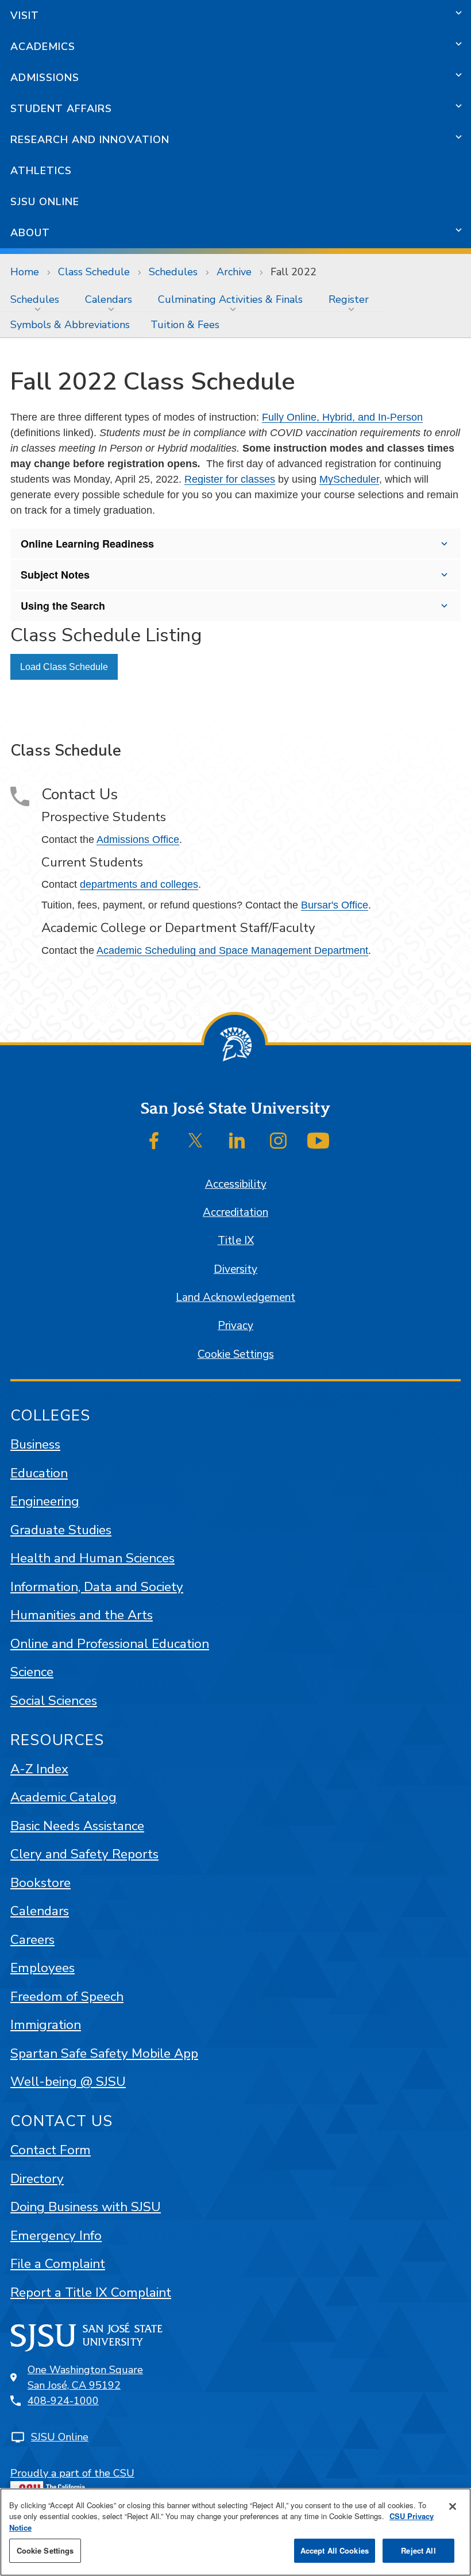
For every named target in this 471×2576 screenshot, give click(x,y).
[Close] (453, 2506)
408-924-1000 (63, 2401)
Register (349, 299)
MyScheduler (349, 479)
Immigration (46, 2025)
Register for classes (230, 479)
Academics (43, 47)
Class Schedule (94, 272)
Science (32, 1672)
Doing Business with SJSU (86, 2207)
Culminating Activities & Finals (230, 299)
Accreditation (235, 1212)
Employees (43, 1968)
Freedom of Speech (67, 1997)
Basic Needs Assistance (77, 1826)
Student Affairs (61, 109)
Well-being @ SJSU (68, 2082)
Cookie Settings (236, 1354)
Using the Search (63, 606)
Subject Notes (55, 575)
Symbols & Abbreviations (70, 325)
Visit (25, 16)
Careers (32, 1940)
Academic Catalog (63, 1797)
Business (35, 1444)
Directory (37, 2179)
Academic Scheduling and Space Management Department (232, 950)
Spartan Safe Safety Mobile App (104, 2053)
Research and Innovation (90, 140)
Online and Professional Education (110, 1644)
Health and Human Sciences (92, 1558)
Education (39, 1473)
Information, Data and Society (97, 1587)
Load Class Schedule (64, 667)
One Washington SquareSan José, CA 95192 (85, 2377)
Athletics (41, 171)
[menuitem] (37, 299)
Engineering (45, 1501)
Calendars (109, 299)
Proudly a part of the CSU (72, 2473)
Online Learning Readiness (87, 544)
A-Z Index (39, 1769)
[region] (235, 2532)
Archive (234, 272)
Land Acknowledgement (235, 1297)
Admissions (45, 78)
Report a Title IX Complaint (91, 2292)
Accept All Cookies (335, 2550)
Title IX (236, 1241)
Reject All (418, 2550)
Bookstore (40, 1883)
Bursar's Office (335, 905)
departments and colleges (139, 884)
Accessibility (236, 1184)
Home (25, 272)
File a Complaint (58, 2264)
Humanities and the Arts (82, 1615)
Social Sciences (54, 1701)
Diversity (235, 1269)
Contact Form (51, 2150)
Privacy (235, 1326)
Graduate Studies (61, 1530)
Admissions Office (138, 840)
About (30, 233)
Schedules (173, 272)
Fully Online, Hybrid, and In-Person (342, 417)
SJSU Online (45, 202)
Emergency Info (56, 2236)
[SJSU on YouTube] (318, 1141)
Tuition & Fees (185, 325)
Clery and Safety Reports (84, 1854)
